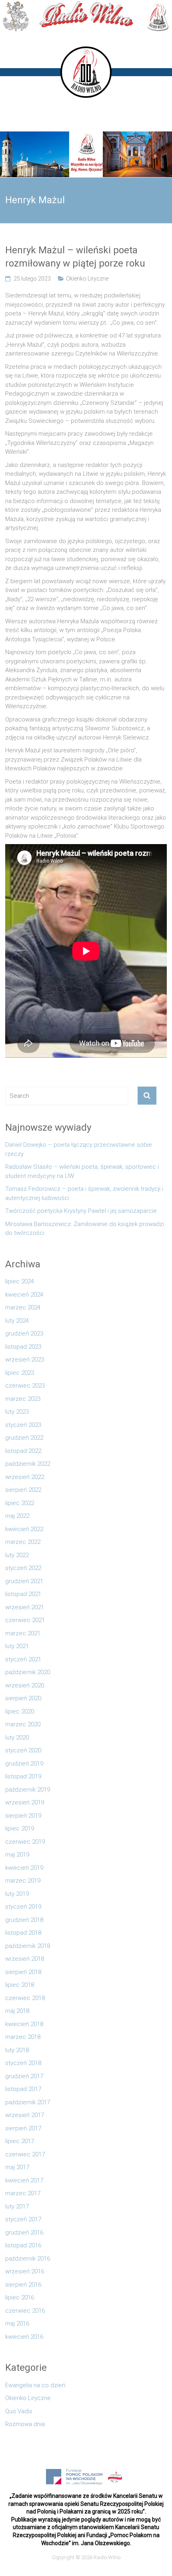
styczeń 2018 (23, 2063)
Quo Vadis (19, 2411)
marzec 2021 (23, 1633)
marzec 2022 (23, 1542)
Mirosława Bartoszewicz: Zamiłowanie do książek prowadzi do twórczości (85, 1229)
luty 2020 (17, 1738)
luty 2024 (17, 1321)
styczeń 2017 (23, 2219)
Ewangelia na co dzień (35, 2385)
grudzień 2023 (24, 1333)
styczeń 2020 (23, 1750)
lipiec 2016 (20, 2297)
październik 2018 (28, 1946)
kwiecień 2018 (24, 2024)
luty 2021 (17, 1646)
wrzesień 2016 (25, 2271)
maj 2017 (17, 2167)
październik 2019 (28, 1790)
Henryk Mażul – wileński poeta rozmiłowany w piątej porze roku (75, 257)
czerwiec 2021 (25, 1620)
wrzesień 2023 (25, 1360)
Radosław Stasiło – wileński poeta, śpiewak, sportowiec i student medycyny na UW (82, 1171)
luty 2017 (17, 2206)
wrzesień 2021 (25, 1607)
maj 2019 (17, 1855)
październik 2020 (28, 1672)
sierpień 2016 (23, 2285)
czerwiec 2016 (25, 2311)
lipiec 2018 (20, 1985)
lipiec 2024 (20, 1281)
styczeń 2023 (23, 1425)
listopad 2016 (23, 2245)
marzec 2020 (23, 1724)
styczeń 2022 (23, 1568)
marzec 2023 (23, 1399)
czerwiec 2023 (25, 1386)
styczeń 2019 (23, 1907)
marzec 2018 (23, 2037)
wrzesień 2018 (25, 1959)
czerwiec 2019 (25, 1842)
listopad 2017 (23, 2089)
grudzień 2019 (24, 1764)
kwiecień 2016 (24, 2337)
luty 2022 (17, 1555)
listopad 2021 (23, 1594)
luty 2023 (17, 1412)
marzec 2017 (23, 2193)
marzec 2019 (23, 1881)
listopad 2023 (23, 1347)
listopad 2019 (23, 1776)
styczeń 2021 (23, 1659)
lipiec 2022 (20, 1503)
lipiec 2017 (20, 2141)
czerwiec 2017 (25, 2154)
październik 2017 (28, 2102)
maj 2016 (17, 2323)
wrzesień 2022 (25, 1477)
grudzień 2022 (24, 1438)
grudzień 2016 (24, 2233)
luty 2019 (17, 1894)
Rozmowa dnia (25, 2424)
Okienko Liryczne (87, 279)
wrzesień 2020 (25, 1685)
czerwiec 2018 (25, 1998)
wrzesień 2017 (25, 2115)
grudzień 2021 (24, 1581)
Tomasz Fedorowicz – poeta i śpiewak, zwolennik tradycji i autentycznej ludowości (84, 1193)
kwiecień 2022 (24, 1529)
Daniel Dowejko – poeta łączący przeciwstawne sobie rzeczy (79, 1149)
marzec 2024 (23, 1307)
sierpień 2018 (23, 1972)
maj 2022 (17, 1516)
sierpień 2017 (23, 2128)
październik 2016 (28, 2259)
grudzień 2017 (24, 2076)
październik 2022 (28, 1464)
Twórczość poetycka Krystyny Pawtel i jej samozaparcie (81, 1211)
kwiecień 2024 (24, 1295)
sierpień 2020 (23, 1698)
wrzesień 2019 (25, 1802)
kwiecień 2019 (24, 1868)
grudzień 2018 (24, 1920)
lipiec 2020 (20, 1711)
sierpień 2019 (23, 1816)
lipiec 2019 (20, 1828)
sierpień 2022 (23, 1490)
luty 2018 (17, 2050)
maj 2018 (17, 2011)
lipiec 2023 (20, 1373)
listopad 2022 (23, 1451)
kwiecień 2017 (24, 2180)
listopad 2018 (23, 1933)
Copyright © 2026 (73, 2557)
